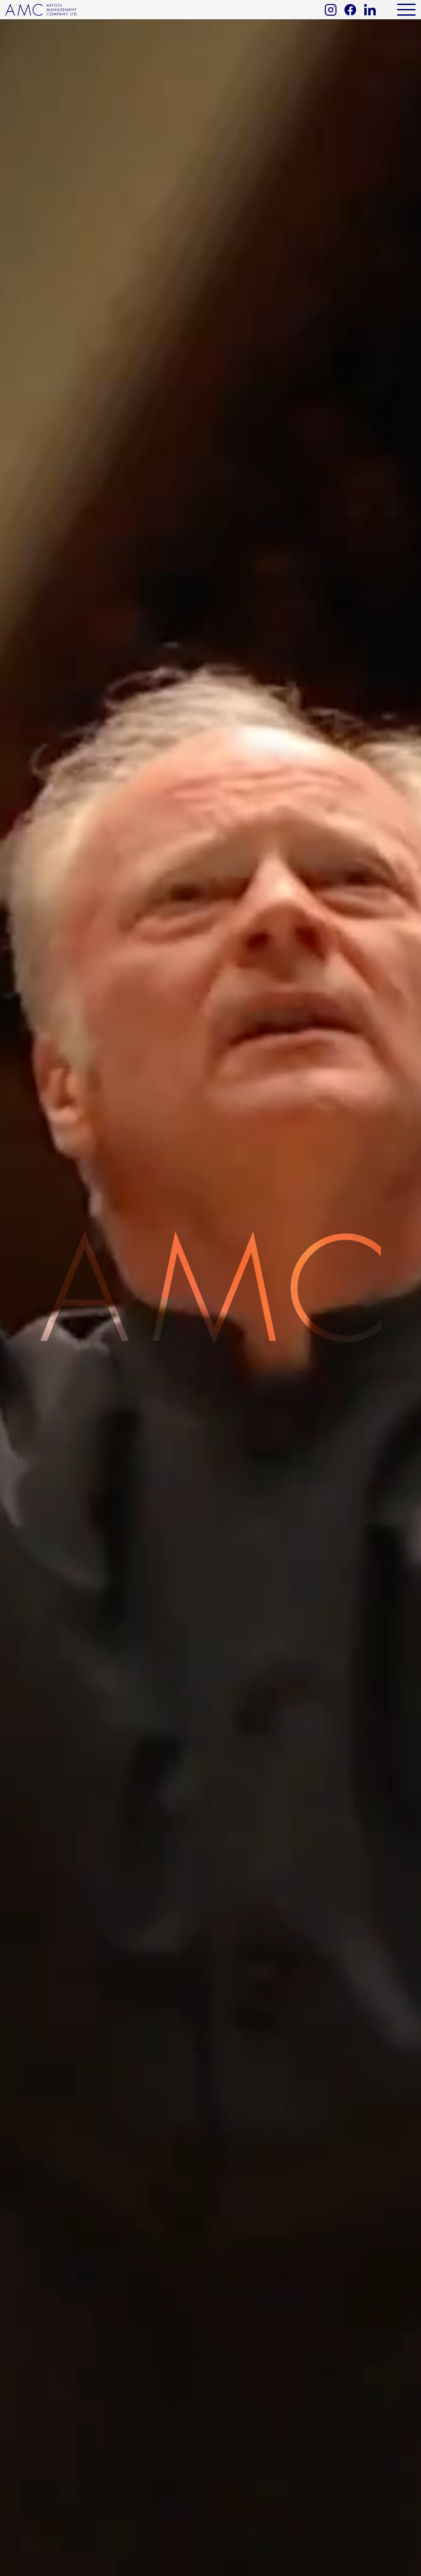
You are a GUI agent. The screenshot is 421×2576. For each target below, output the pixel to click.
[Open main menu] (406, 10)
